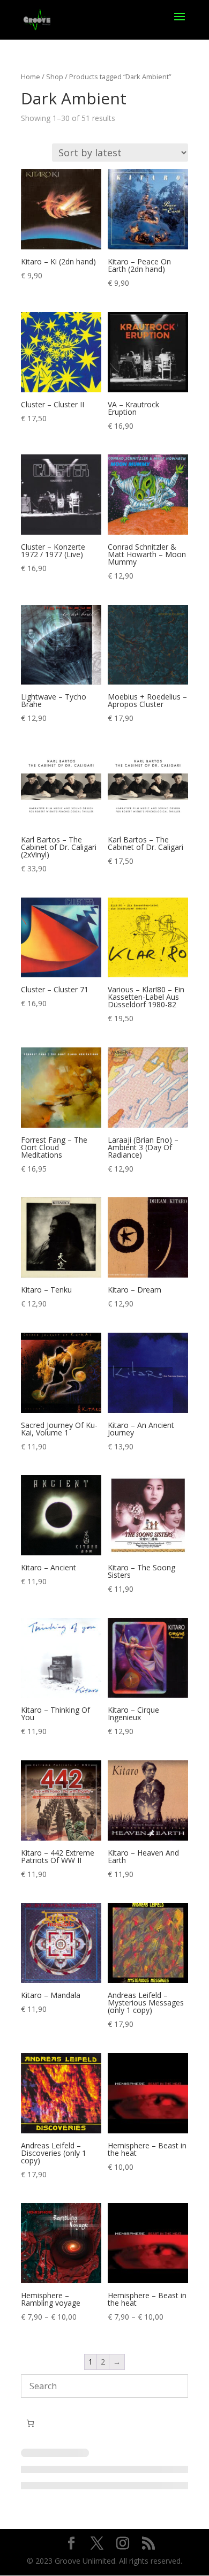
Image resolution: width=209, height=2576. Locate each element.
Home (31, 77)
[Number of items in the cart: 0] (30, 2423)
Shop (55, 77)
